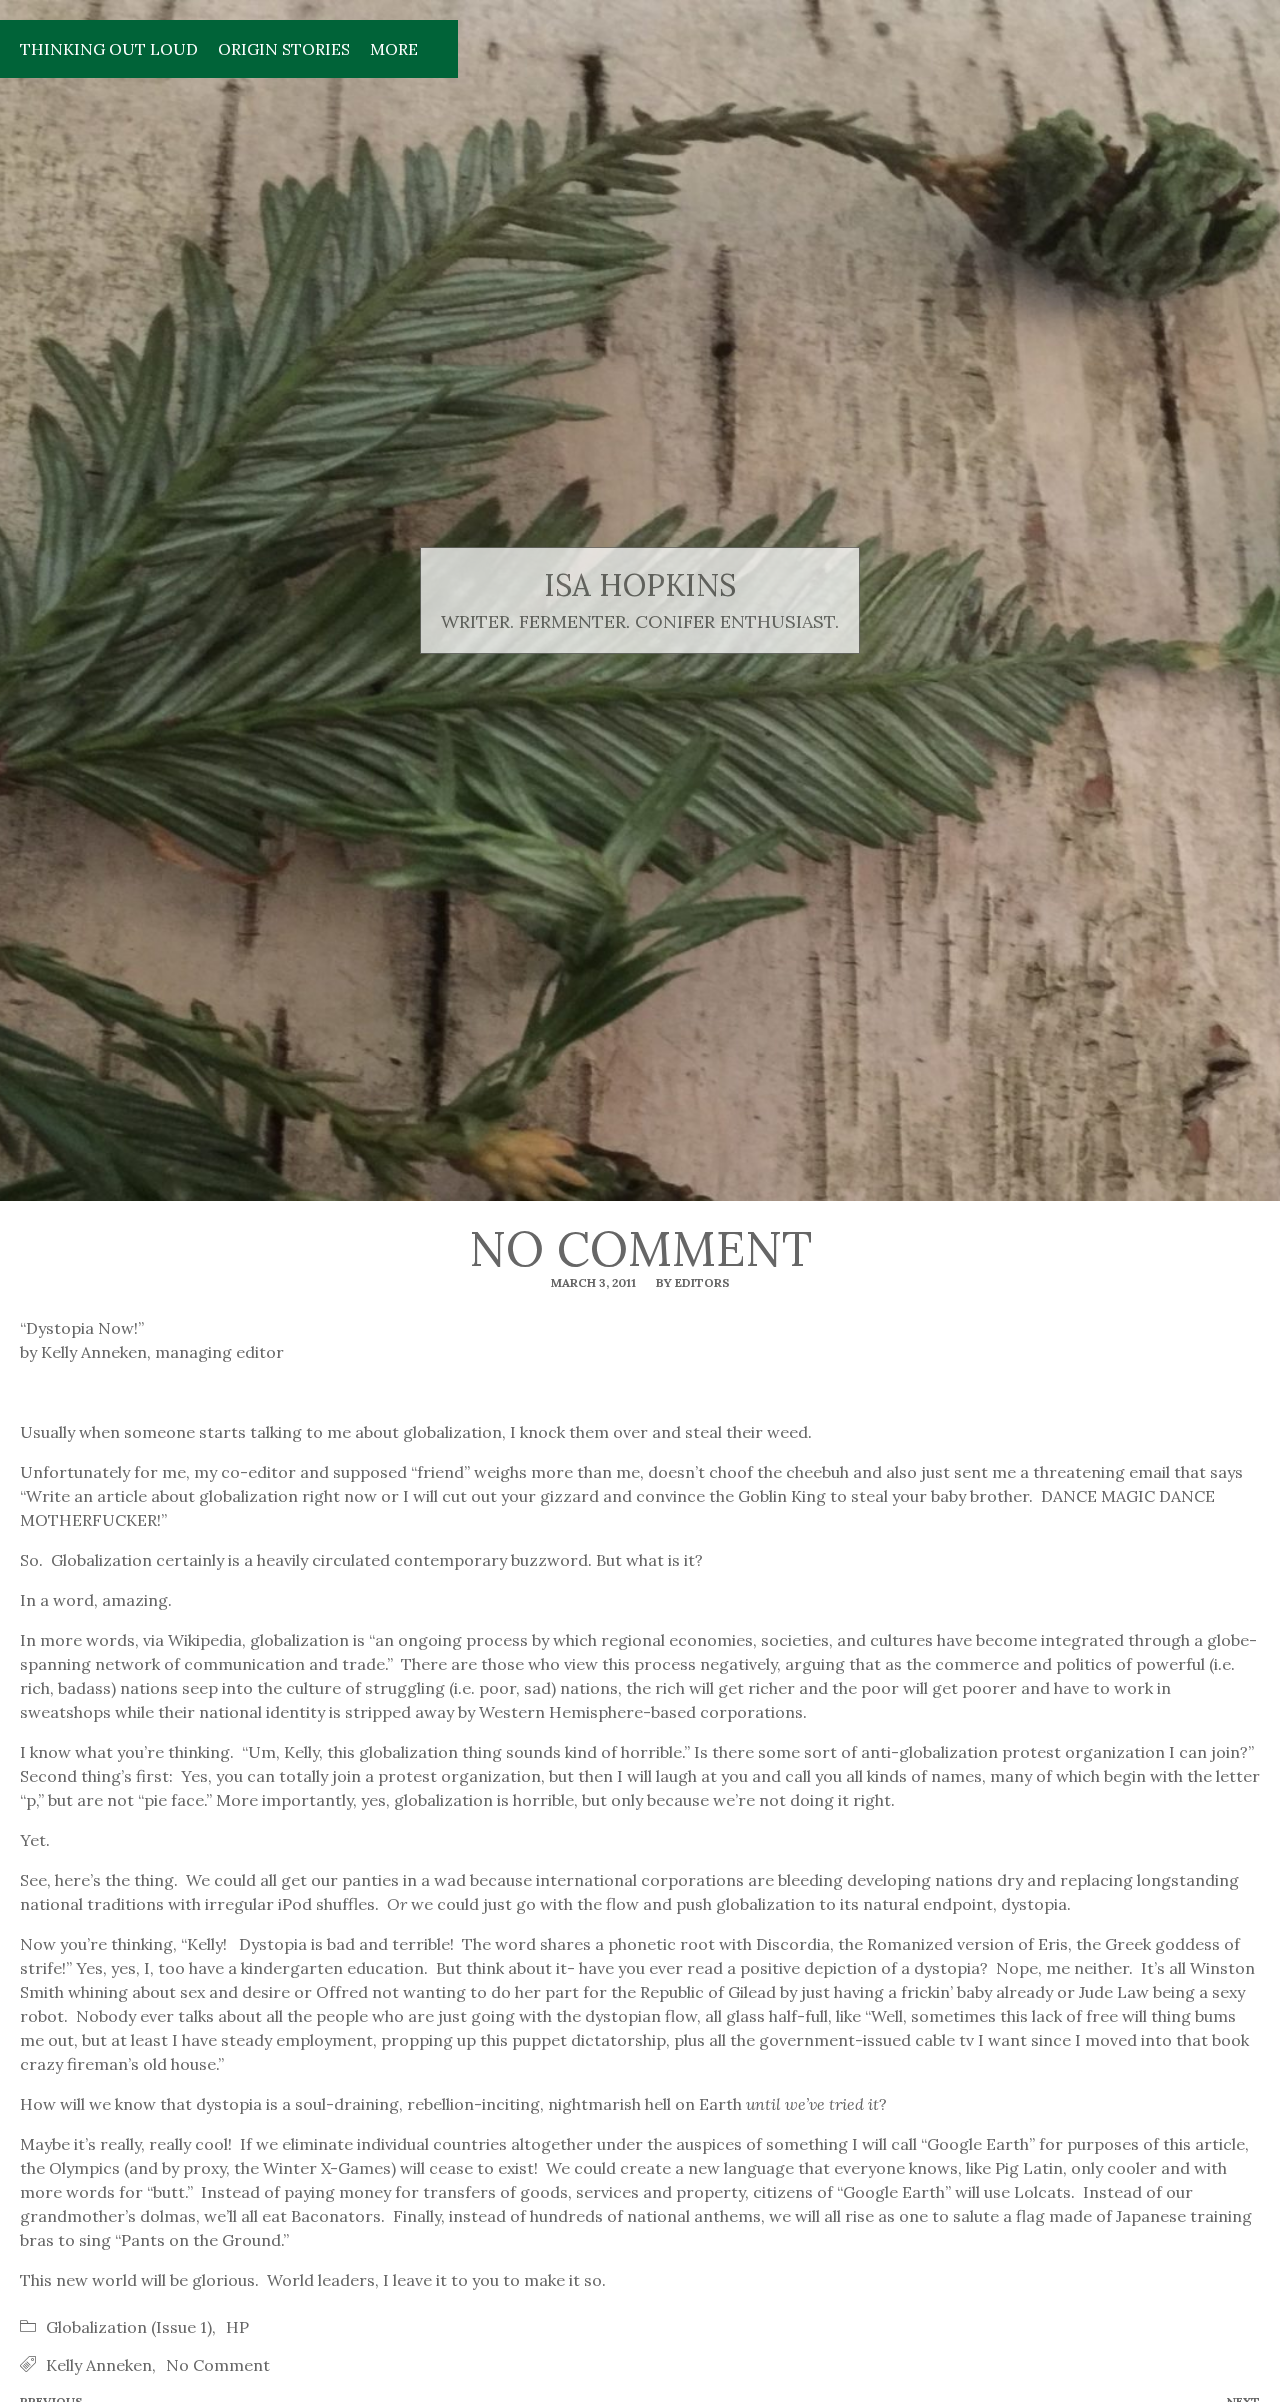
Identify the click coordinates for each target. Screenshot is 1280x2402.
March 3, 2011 (593, 1282)
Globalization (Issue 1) (129, 2327)
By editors (693, 1282)
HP (237, 2327)
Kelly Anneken (99, 2365)
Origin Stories (284, 49)
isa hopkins (640, 585)
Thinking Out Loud (109, 49)
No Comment (218, 2365)
